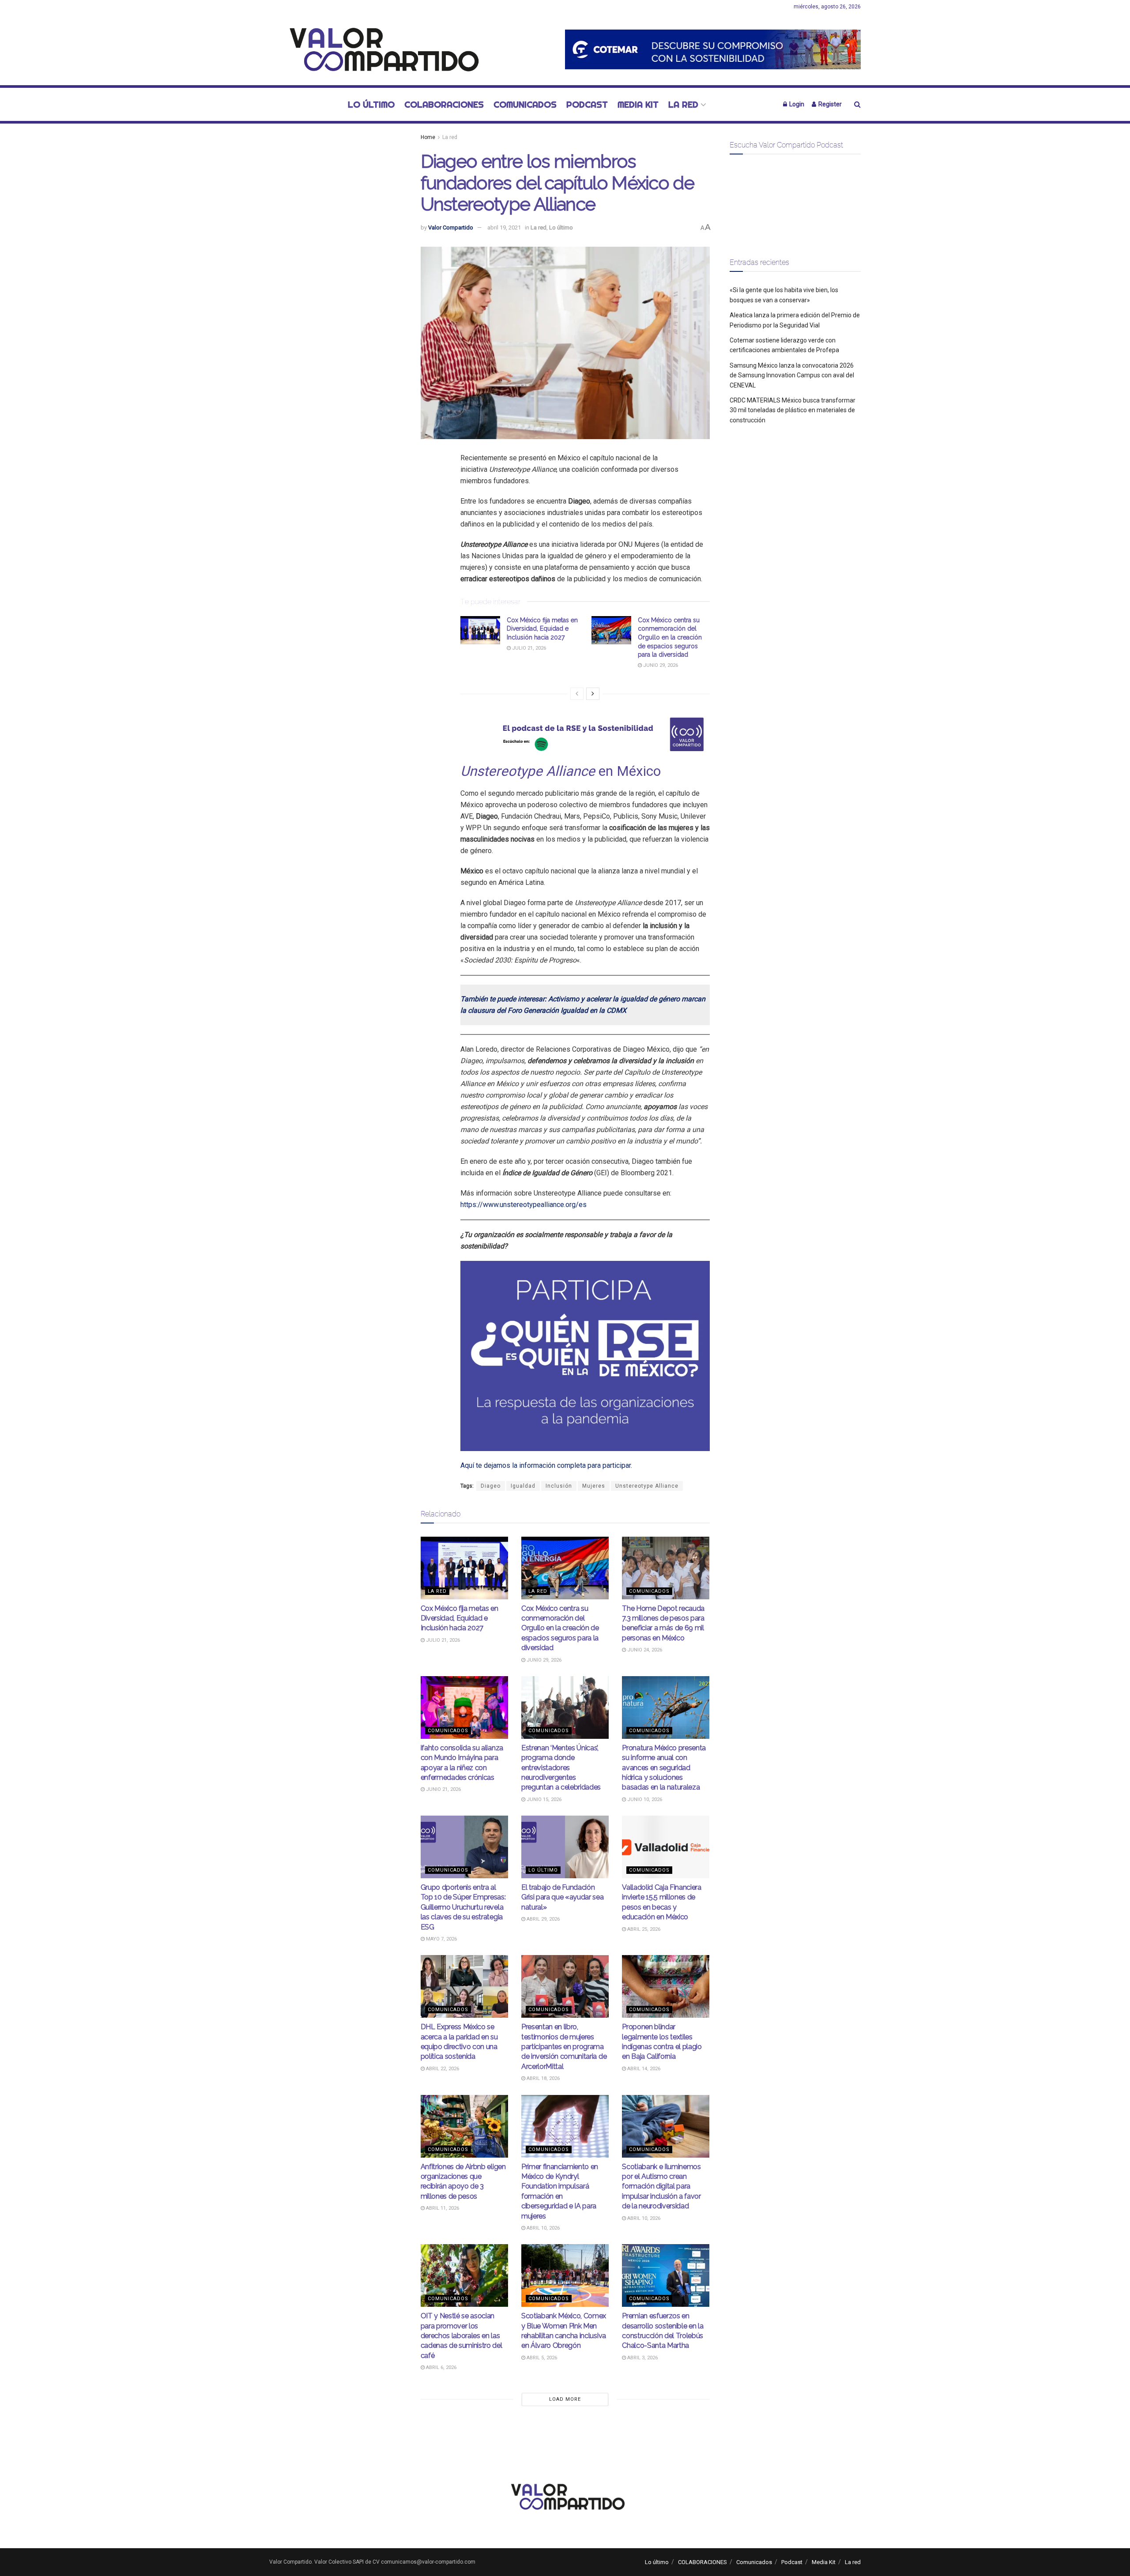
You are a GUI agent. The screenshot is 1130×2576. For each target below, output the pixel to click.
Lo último (371, 104)
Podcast (587, 104)
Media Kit (638, 104)
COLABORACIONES (444, 104)
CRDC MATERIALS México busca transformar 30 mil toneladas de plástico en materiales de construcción (793, 410)
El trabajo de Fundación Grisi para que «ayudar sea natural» (563, 1897)
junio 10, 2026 (644, 1799)
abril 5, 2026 (541, 2358)
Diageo (491, 1486)
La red (683, 104)
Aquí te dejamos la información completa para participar (546, 1465)
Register (829, 104)
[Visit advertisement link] (713, 49)
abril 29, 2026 (542, 1919)
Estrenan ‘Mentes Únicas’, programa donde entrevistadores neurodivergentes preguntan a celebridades (561, 1768)
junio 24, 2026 (644, 1650)
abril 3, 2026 (642, 2358)
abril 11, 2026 (442, 2208)
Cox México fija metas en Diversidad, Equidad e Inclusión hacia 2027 (542, 629)
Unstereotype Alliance (647, 1486)
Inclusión (559, 1486)
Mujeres (594, 1486)
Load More (565, 2399)
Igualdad (523, 1486)
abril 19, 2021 (504, 228)
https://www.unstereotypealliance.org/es (524, 1205)
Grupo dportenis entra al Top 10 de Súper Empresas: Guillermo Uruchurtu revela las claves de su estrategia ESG (463, 1907)
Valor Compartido (451, 228)
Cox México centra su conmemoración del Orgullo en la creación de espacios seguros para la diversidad (670, 637)
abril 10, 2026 (542, 2228)
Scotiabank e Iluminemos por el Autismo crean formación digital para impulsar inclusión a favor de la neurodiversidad (661, 2187)
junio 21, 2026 (443, 1789)
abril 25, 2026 (643, 1929)
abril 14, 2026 (643, 2069)
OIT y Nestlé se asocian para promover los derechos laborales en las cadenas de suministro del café (461, 2336)
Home (428, 137)
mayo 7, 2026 (441, 1939)
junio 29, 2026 (660, 665)
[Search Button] (857, 104)
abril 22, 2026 (442, 2069)
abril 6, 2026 (441, 2367)
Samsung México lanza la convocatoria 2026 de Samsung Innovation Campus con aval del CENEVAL (792, 375)
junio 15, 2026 (543, 1799)
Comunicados (525, 104)
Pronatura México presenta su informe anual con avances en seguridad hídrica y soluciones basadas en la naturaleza (664, 1768)
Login (796, 104)
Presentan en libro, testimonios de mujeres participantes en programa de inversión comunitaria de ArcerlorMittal (564, 2047)
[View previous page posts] (577, 694)
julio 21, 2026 (528, 648)
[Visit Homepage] (379, 49)
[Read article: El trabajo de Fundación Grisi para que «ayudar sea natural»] (565, 1847)
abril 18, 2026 (542, 2078)
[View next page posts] (593, 694)
